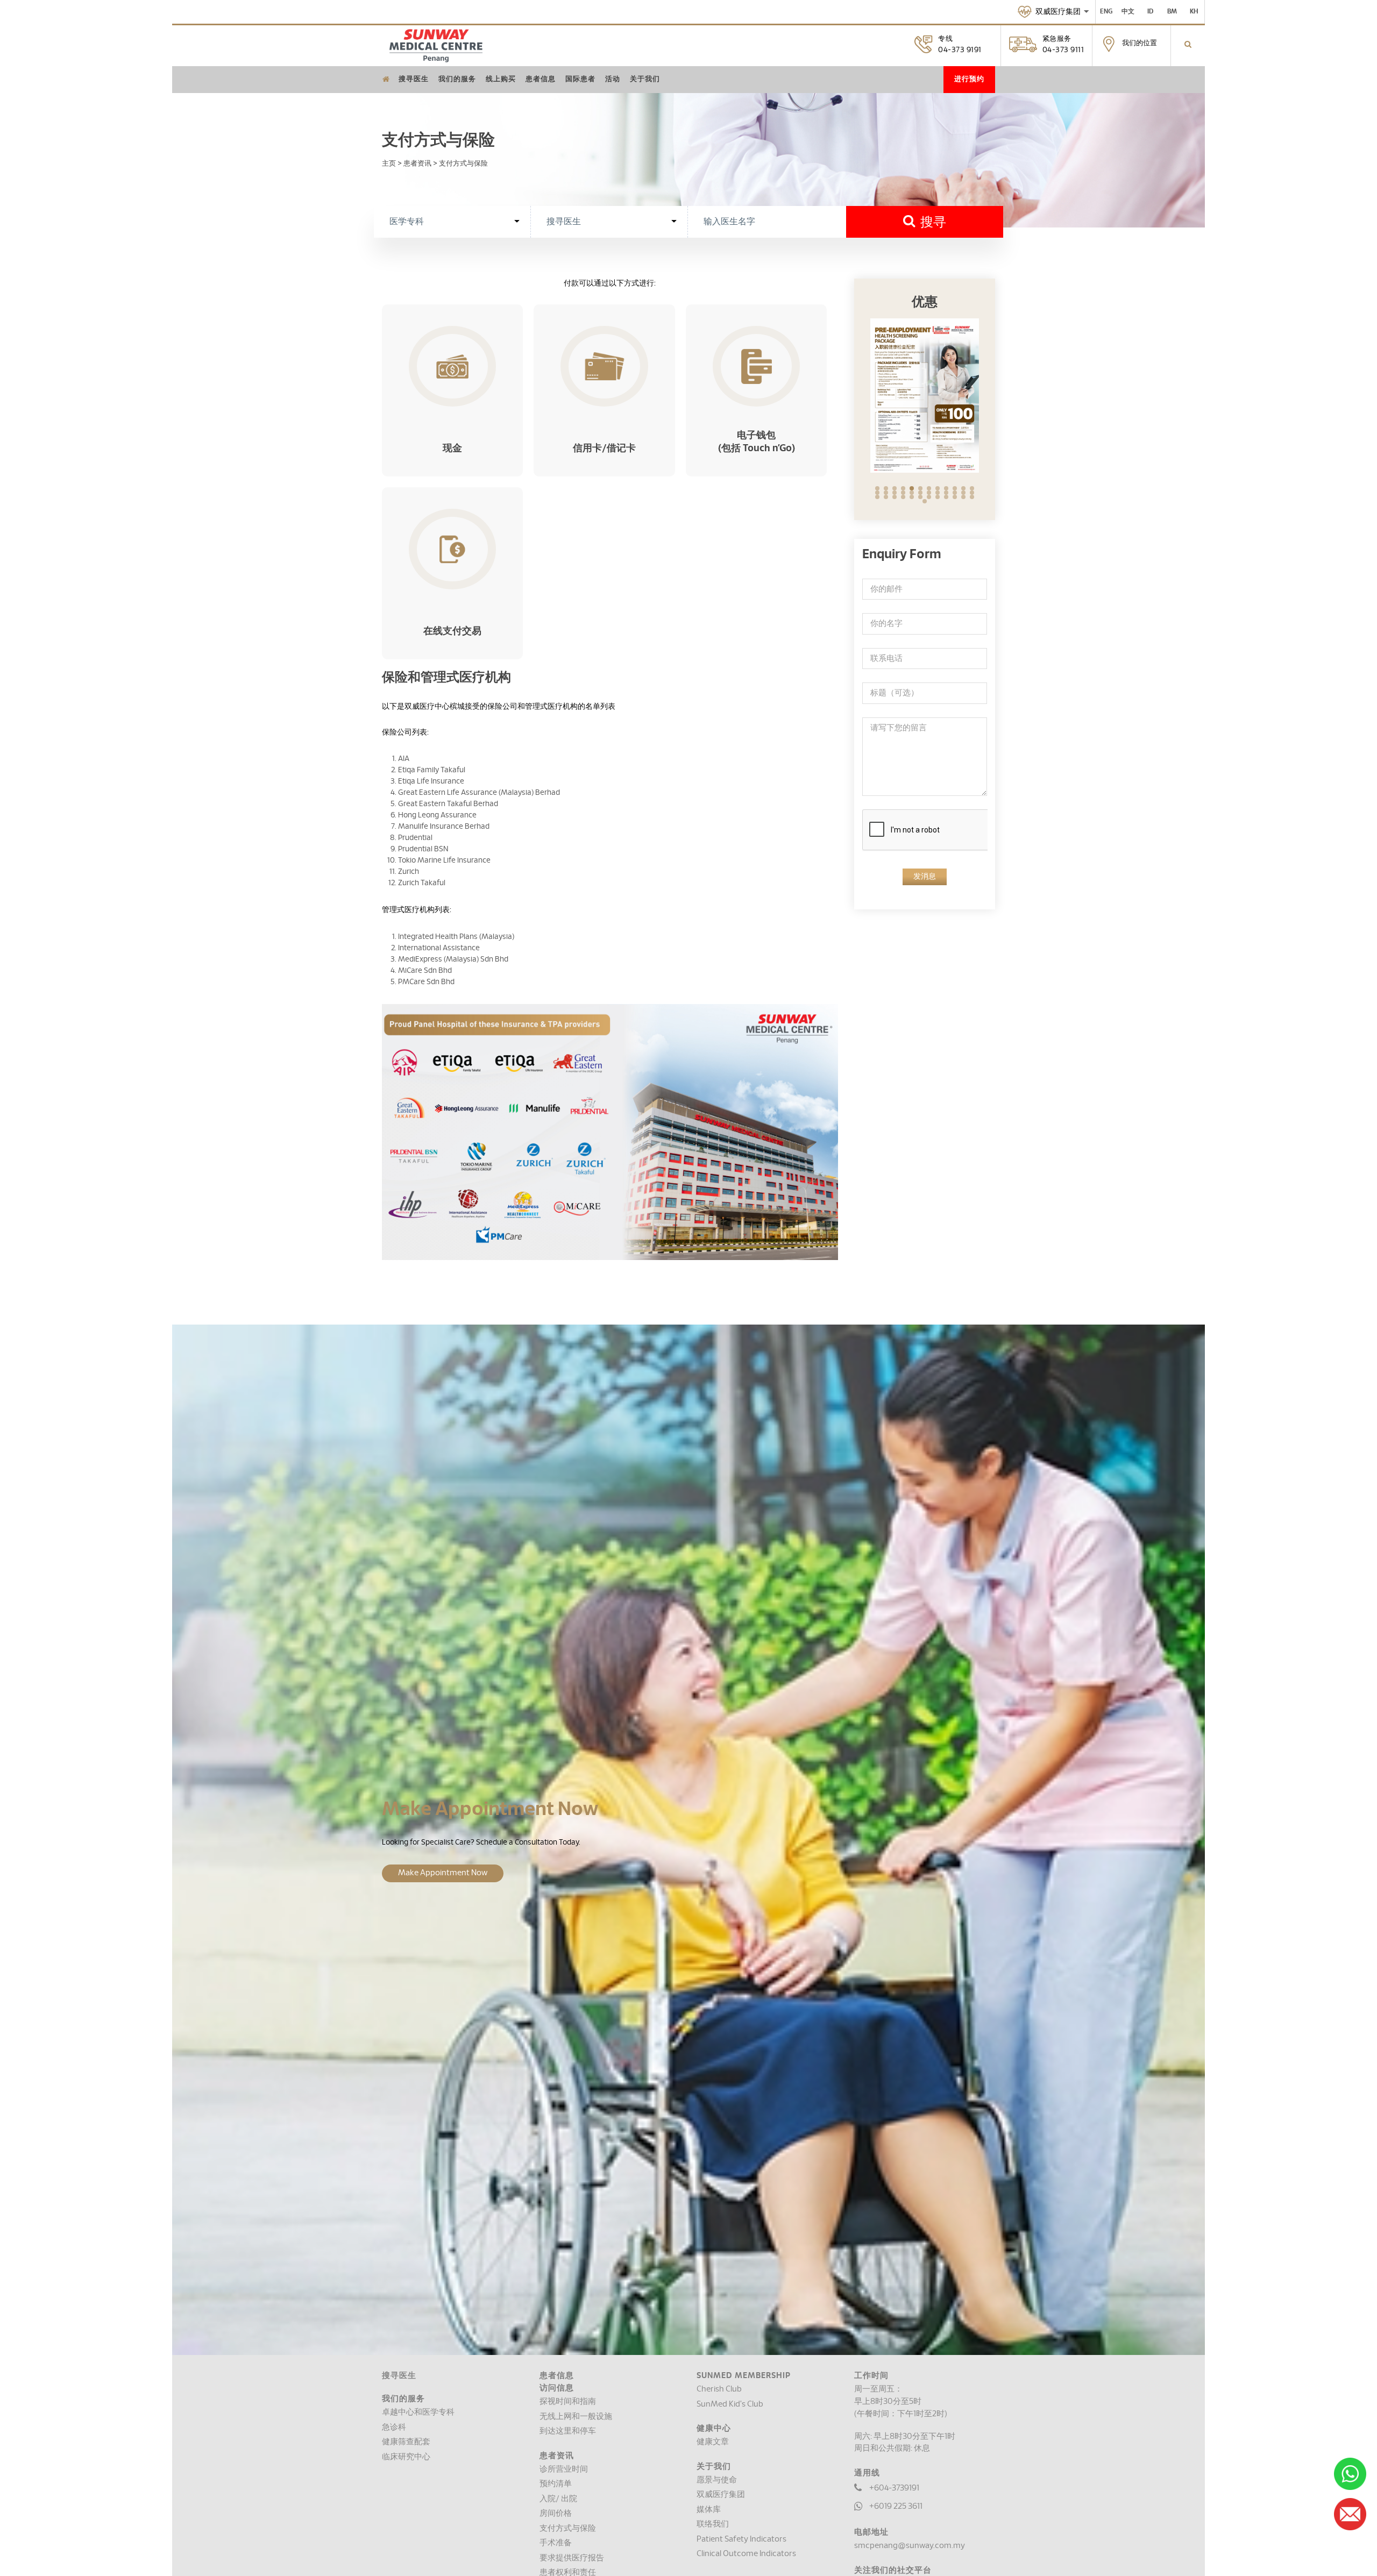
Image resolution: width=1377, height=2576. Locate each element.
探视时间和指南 (568, 2401)
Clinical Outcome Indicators (746, 2554)
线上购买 (501, 79)
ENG (1106, 11)
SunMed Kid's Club (730, 2404)
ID (1150, 11)
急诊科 (394, 2427)
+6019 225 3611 (896, 2506)
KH (1194, 11)
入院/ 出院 (558, 2499)
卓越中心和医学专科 (418, 2412)
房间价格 (556, 2513)
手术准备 (556, 2543)
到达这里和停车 (568, 2431)
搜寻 (931, 223)
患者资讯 (417, 163)
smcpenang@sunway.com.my (910, 2546)
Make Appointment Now (443, 1873)
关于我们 (645, 79)
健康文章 (713, 2442)
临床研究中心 (406, 2457)
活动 (613, 79)
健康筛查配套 (406, 2442)
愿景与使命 (717, 2480)
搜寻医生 (414, 79)
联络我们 (713, 2524)
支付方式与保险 (568, 2528)
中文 (1128, 11)
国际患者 (580, 79)
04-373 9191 (960, 50)
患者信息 (541, 79)
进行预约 (969, 79)
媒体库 (709, 2510)
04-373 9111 (1063, 50)
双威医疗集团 (721, 2495)
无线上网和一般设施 (576, 2417)
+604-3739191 (894, 2488)
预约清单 (556, 2484)
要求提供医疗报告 (572, 2558)
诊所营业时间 (564, 2469)
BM (1172, 11)
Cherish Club (719, 2389)
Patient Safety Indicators (741, 2539)
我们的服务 (457, 79)
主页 (389, 163)
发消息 (925, 877)
